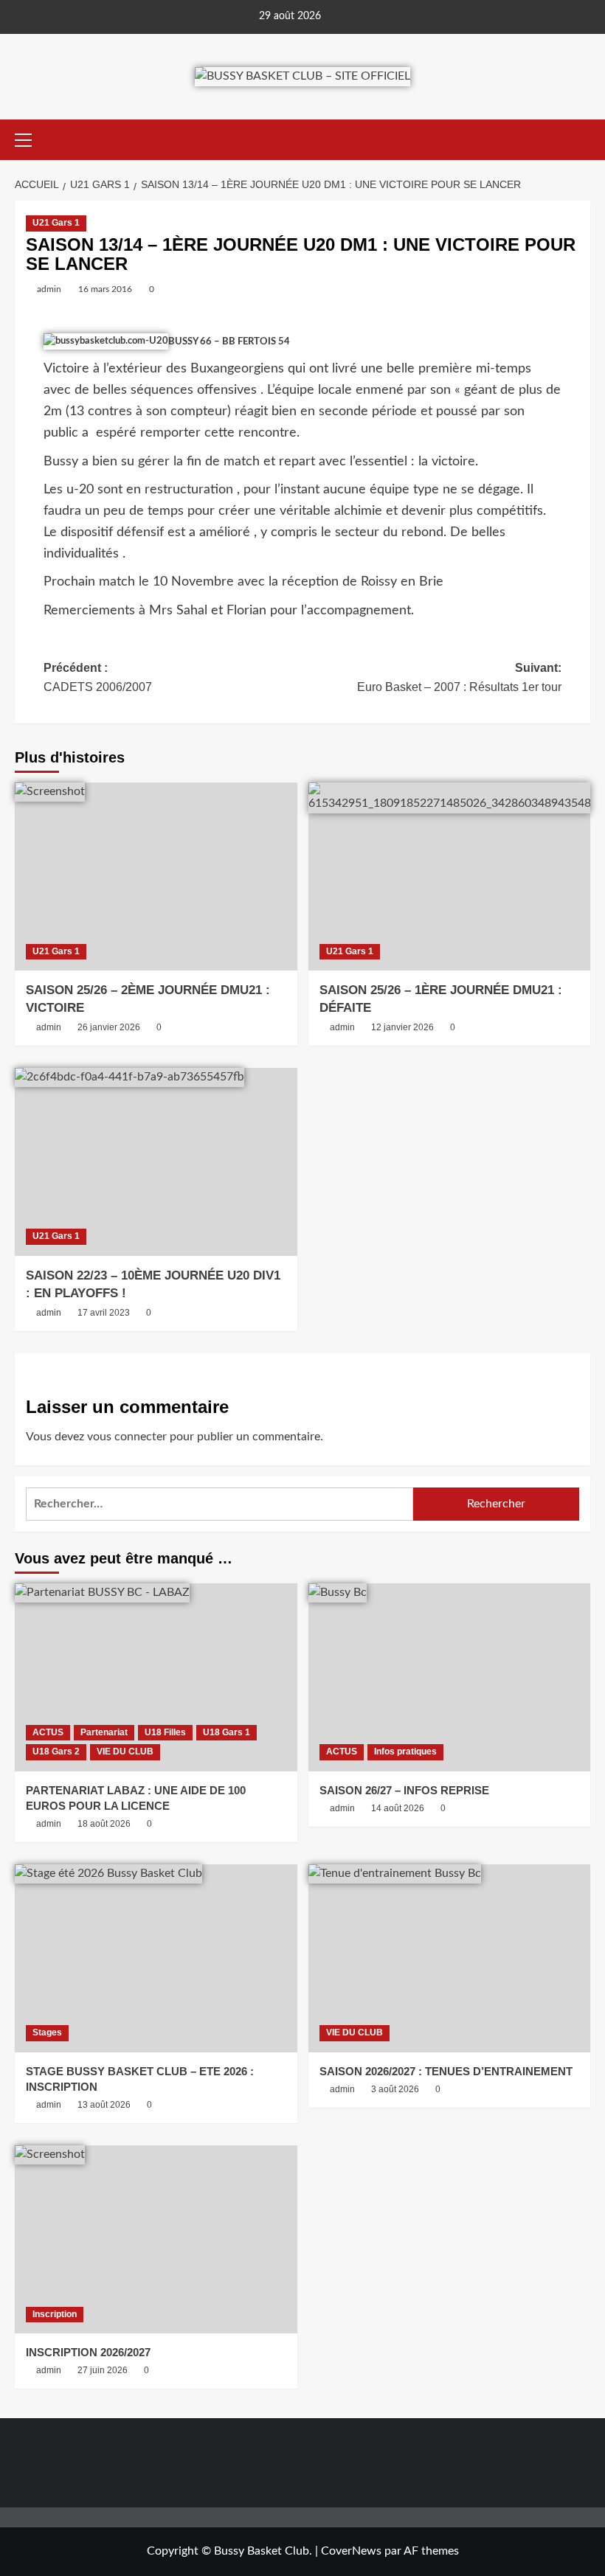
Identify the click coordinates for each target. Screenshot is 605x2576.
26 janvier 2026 (109, 1027)
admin (49, 289)
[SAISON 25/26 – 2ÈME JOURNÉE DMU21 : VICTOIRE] (156, 876)
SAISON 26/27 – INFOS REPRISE (404, 1790)
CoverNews (351, 2551)
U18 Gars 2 (56, 1752)
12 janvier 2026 (402, 1027)
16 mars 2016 (105, 289)
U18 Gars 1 (227, 1732)
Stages (47, 2032)
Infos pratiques (405, 1752)
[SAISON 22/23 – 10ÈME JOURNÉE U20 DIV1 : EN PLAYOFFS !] (156, 1162)
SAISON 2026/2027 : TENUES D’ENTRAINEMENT (446, 2071)
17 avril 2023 (104, 1313)
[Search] (581, 140)
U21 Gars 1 (56, 223)
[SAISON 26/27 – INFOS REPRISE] (450, 1677)
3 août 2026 (395, 2089)
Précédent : (98, 677)
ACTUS (48, 1732)
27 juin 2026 (103, 2370)
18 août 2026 (104, 1824)
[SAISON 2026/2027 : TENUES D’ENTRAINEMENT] (450, 1958)
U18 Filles (165, 1732)
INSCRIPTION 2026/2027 (88, 2352)
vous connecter (127, 1437)
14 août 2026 (398, 1808)
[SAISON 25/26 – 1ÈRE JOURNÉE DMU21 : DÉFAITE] (450, 876)
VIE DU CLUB (125, 1752)
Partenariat (104, 1732)
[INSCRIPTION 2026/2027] (156, 2239)
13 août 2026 (104, 2105)
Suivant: (459, 677)
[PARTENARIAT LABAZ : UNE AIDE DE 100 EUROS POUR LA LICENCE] (156, 1677)
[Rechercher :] (219, 1504)
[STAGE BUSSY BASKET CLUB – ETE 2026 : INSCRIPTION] (156, 1958)
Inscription (55, 2314)
